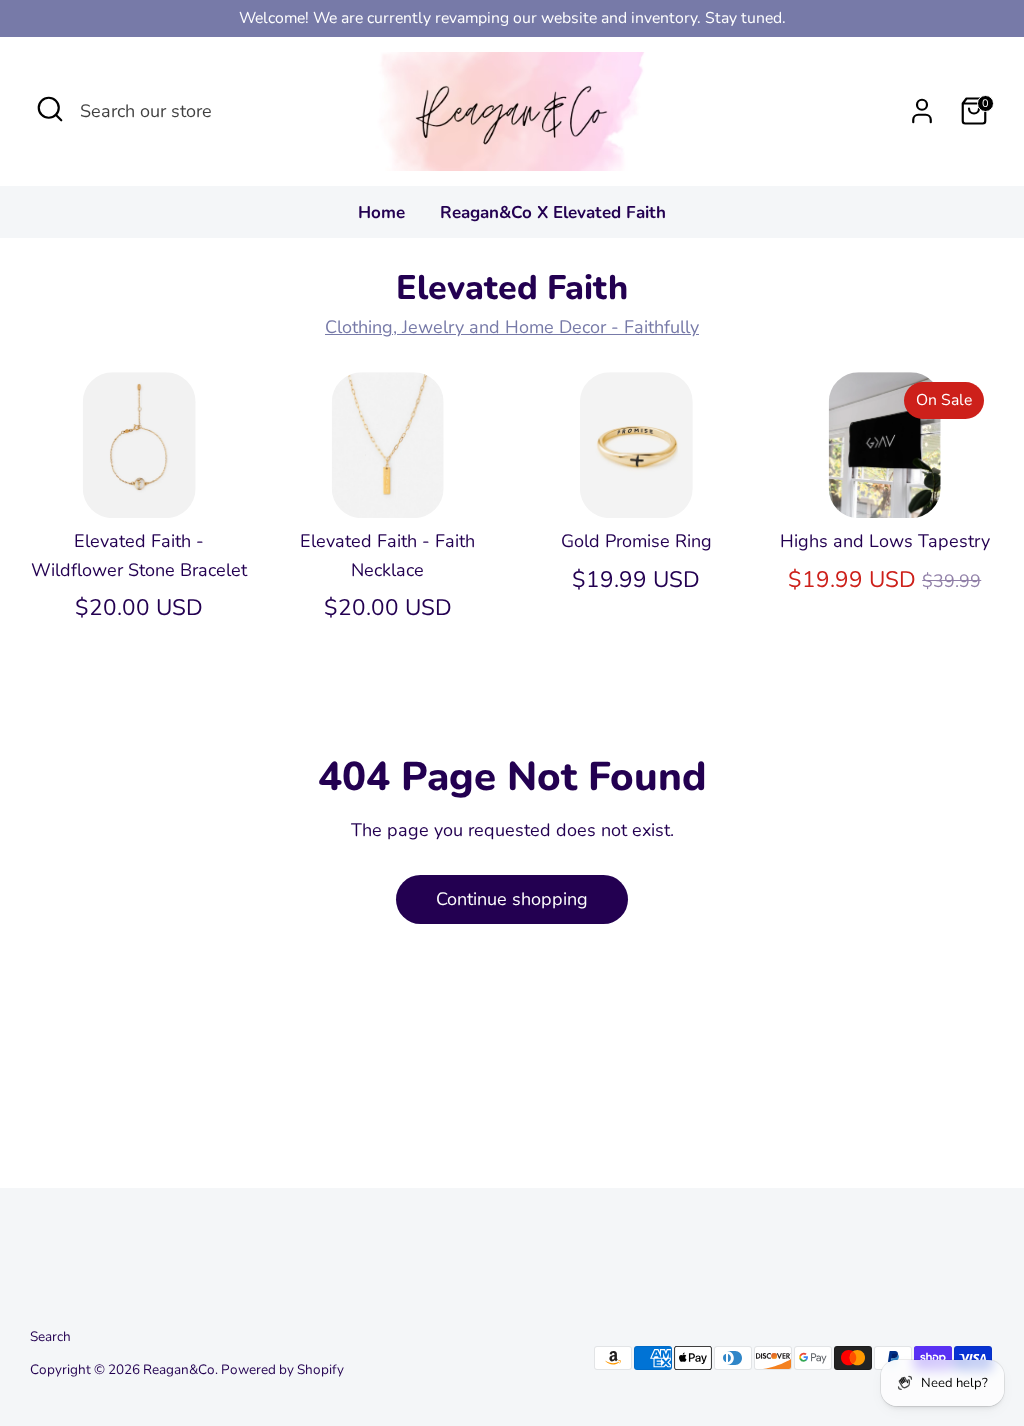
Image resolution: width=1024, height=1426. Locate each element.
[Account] (922, 111)
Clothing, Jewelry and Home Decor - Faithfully (512, 327)
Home (381, 212)
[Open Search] (50, 109)
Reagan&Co (179, 1369)
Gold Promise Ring (636, 541)
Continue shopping (512, 899)
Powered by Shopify (282, 1369)
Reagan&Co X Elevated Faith (553, 212)
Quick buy (140, 483)
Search (50, 1336)
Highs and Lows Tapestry (885, 541)
